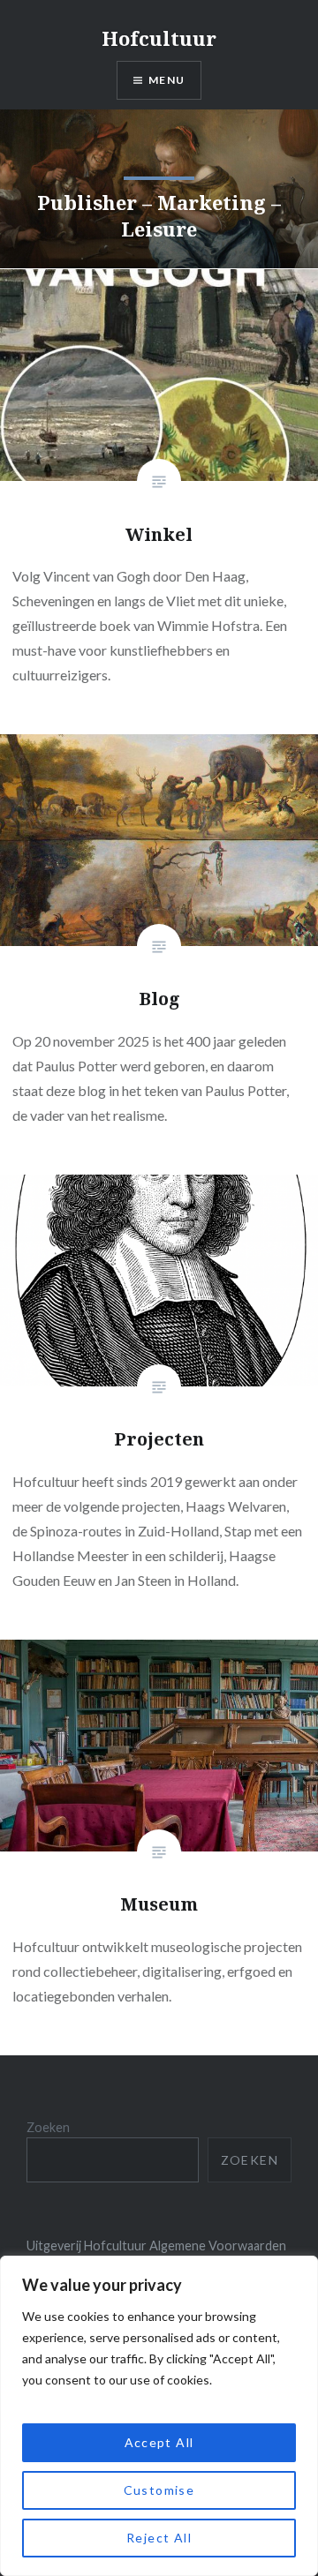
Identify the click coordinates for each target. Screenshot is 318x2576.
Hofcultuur (159, 38)
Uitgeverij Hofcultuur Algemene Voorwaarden (156, 2246)
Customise (159, 2490)
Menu (167, 80)
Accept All (159, 2442)
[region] (159, 2416)
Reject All (159, 2538)
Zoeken (48, 2127)
